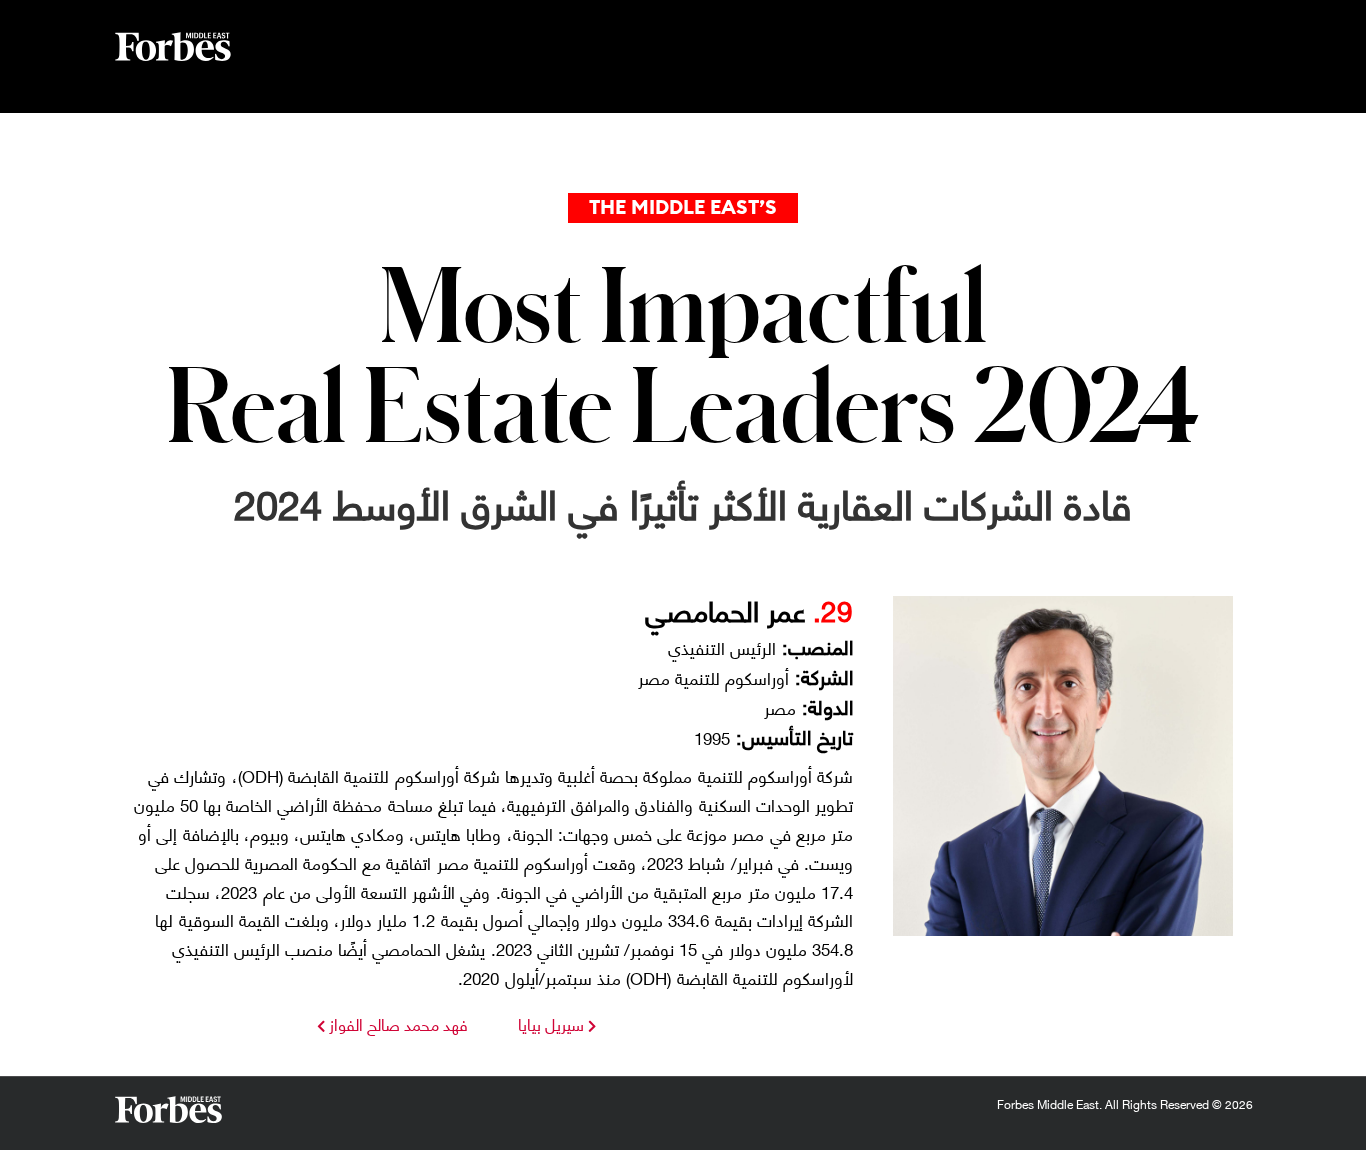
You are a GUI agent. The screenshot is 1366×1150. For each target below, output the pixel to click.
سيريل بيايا (551, 1023)
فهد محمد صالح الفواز (396, 1023)
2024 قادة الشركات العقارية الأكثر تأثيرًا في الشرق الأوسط (683, 501)
